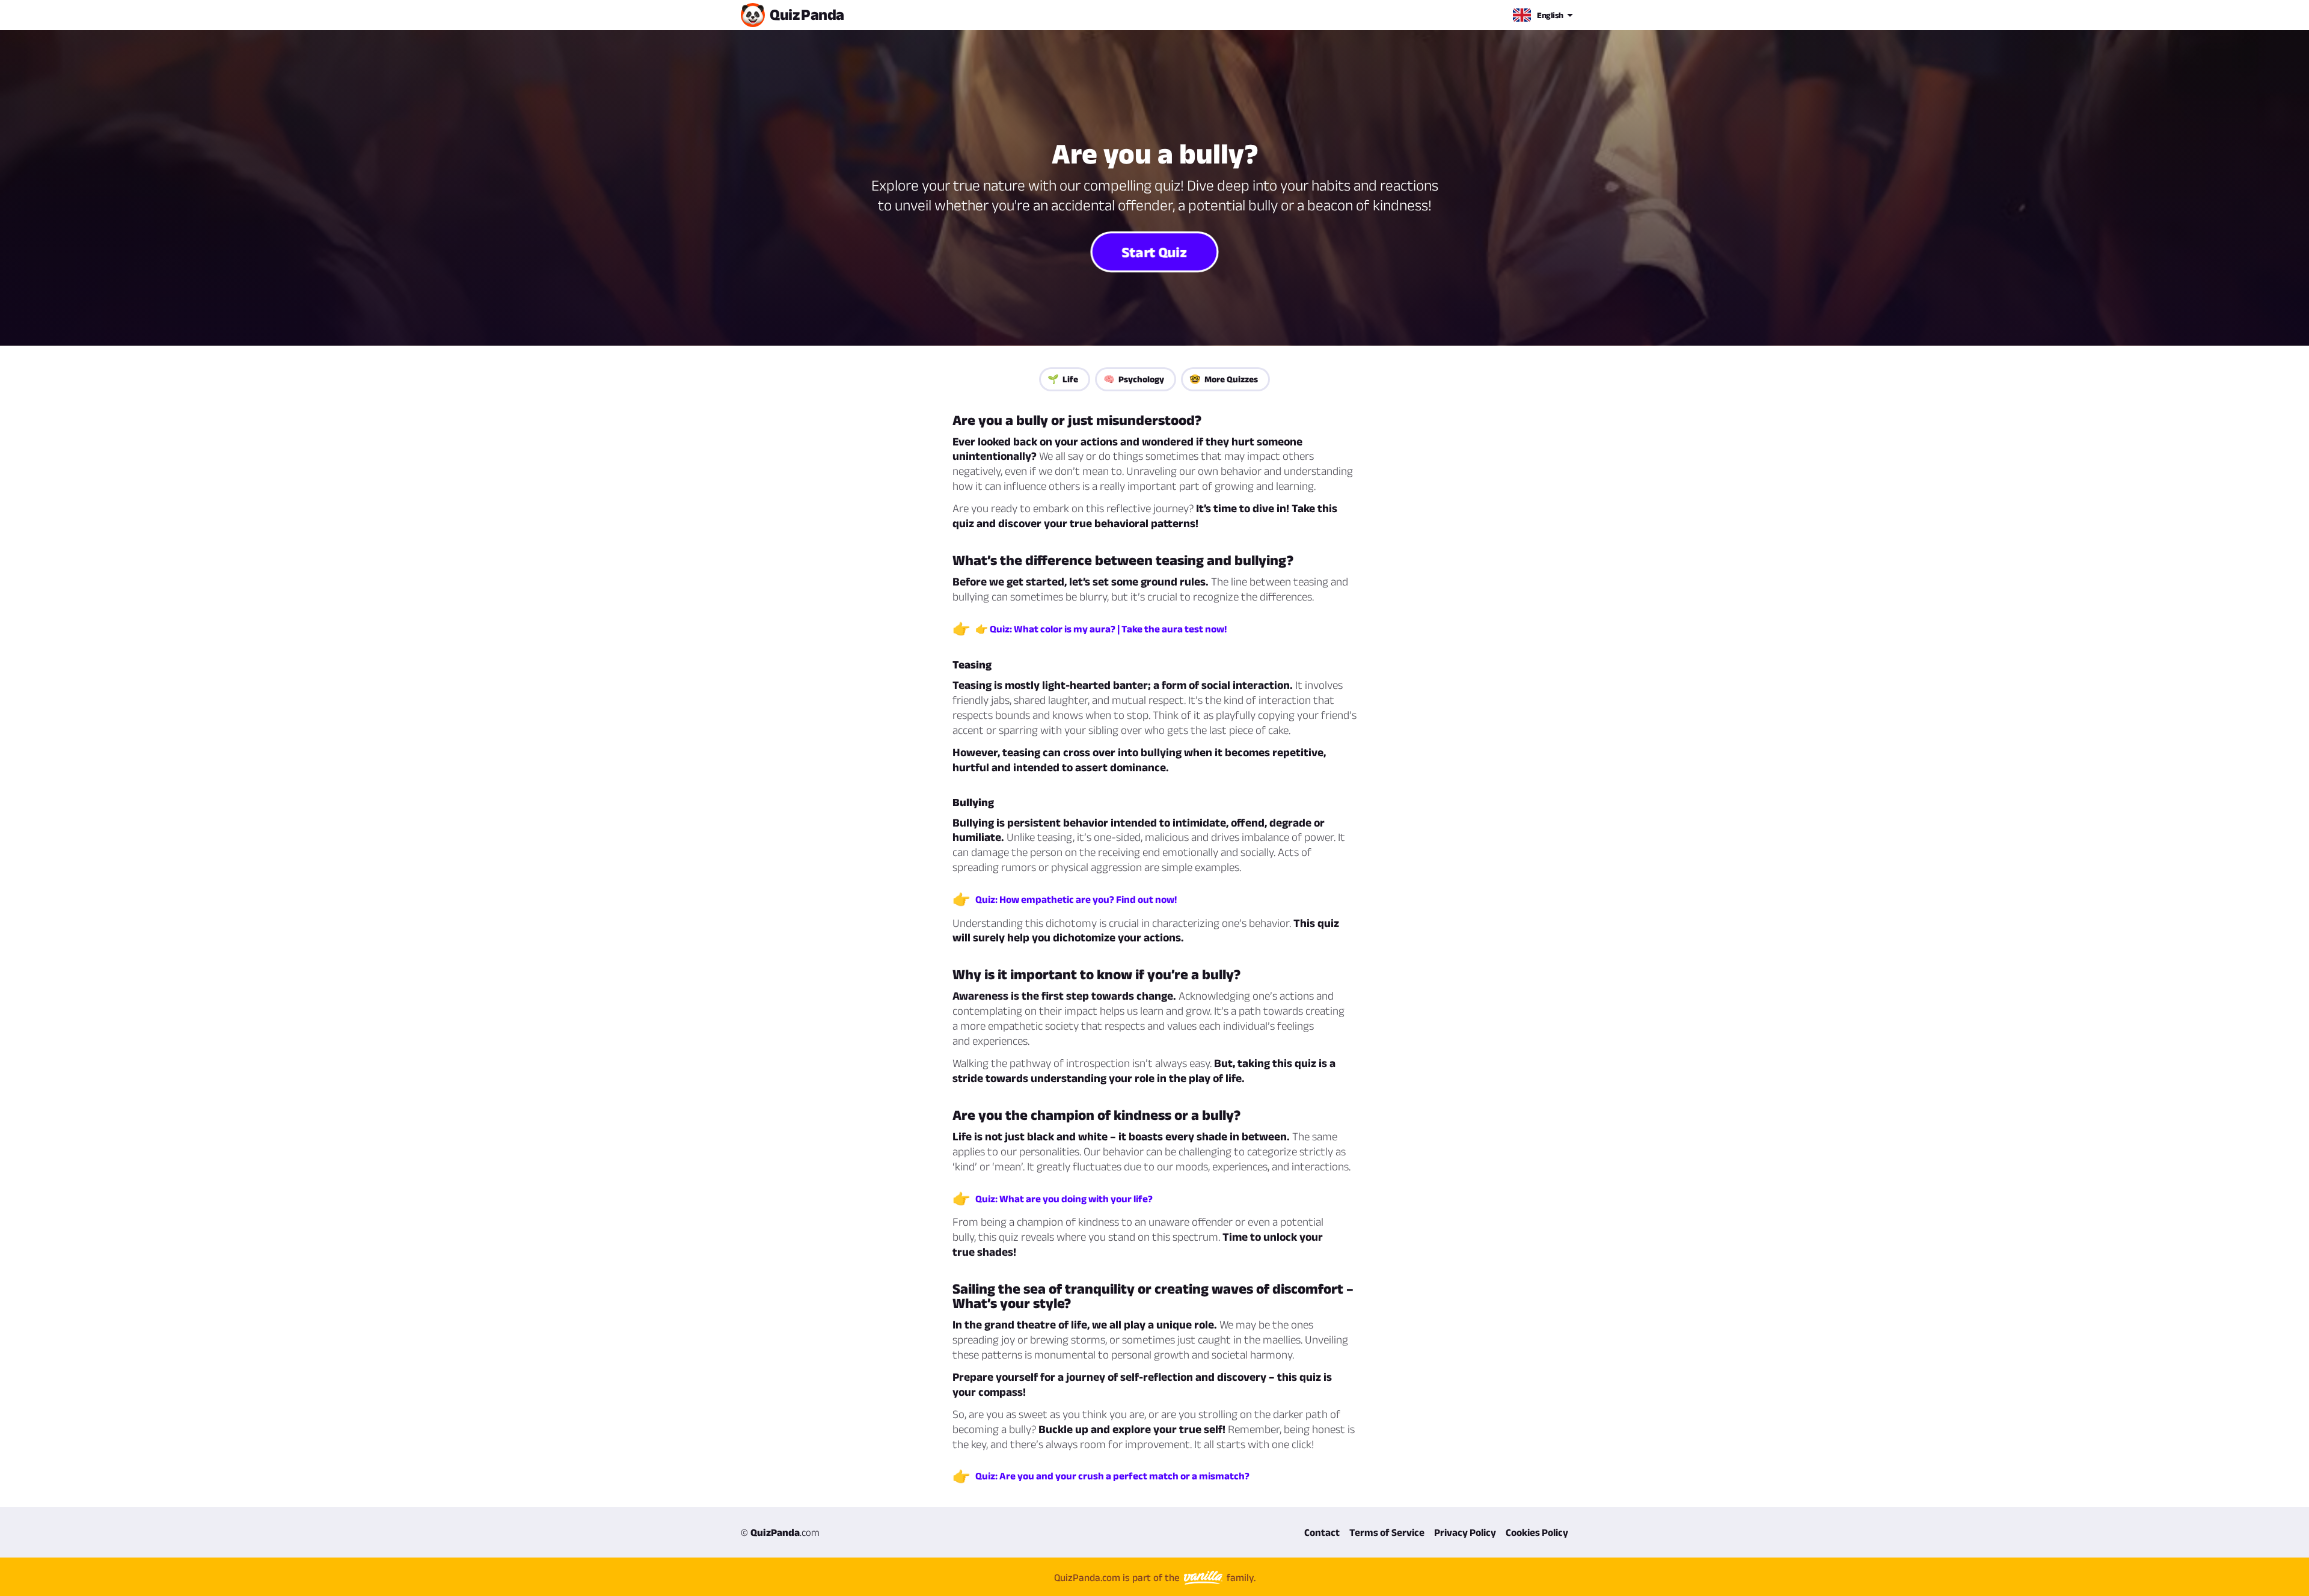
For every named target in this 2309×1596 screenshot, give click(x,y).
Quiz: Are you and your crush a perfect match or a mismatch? (1112, 1476)
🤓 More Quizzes (1224, 379)
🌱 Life (1063, 379)
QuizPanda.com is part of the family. (1155, 1577)
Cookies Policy (1537, 1532)
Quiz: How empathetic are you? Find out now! (1076, 899)
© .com (780, 1532)
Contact (1322, 1532)
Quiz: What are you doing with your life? (1064, 1199)
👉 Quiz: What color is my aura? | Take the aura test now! (1101, 629)
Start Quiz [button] (1154, 252)
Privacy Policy (1465, 1532)
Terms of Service (1387, 1532)
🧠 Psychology (1134, 379)
